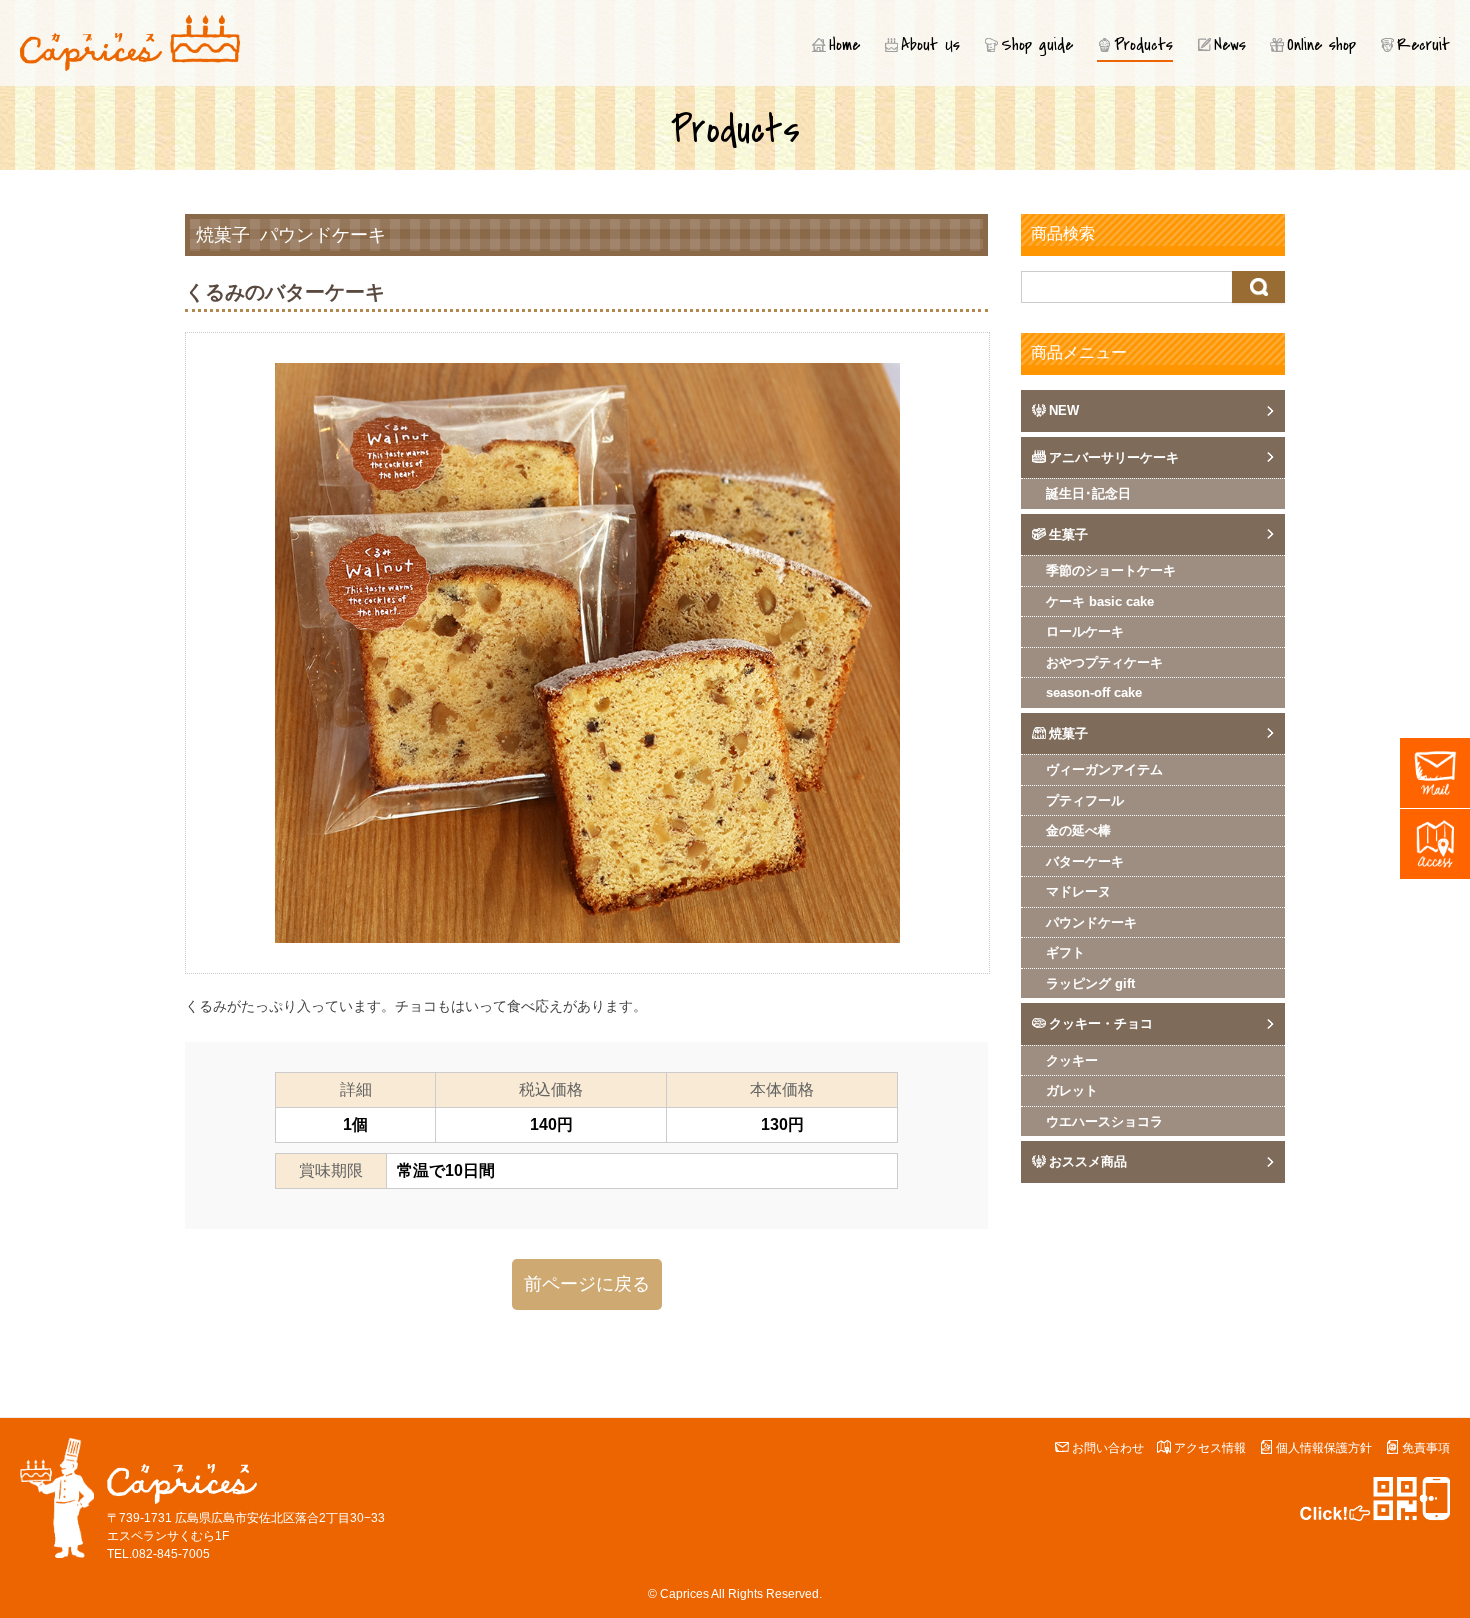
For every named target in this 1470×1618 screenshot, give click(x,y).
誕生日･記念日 (1088, 493)
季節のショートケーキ (1111, 570)
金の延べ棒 (1078, 830)
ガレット (1072, 1090)
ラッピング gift (1090, 983)
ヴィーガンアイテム (1104, 769)
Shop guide (1037, 45)
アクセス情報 (1210, 1448)
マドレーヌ (1078, 891)
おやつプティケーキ (1104, 662)
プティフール (1085, 800)
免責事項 (1426, 1448)
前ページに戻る (587, 1284)
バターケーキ (1085, 861)
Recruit (1423, 45)
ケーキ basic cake (1100, 601)
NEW (1064, 410)
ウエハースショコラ (1104, 1121)
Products (1143, 45)
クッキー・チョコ (1101, 1023)
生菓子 (1068, 534)
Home (844, 45)
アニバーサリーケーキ (1114, 457)
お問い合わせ (1108, 1448)
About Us (930, 45)
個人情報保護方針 (1324, 1448)
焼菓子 (223, 235)
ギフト (1065, 952)
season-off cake (1094, 692)
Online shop (1321, 45)
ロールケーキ (1085, 631)
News (1230, 45)
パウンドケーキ (323, 235)
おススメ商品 (1088, 1161)
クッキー (1072, 1060)
